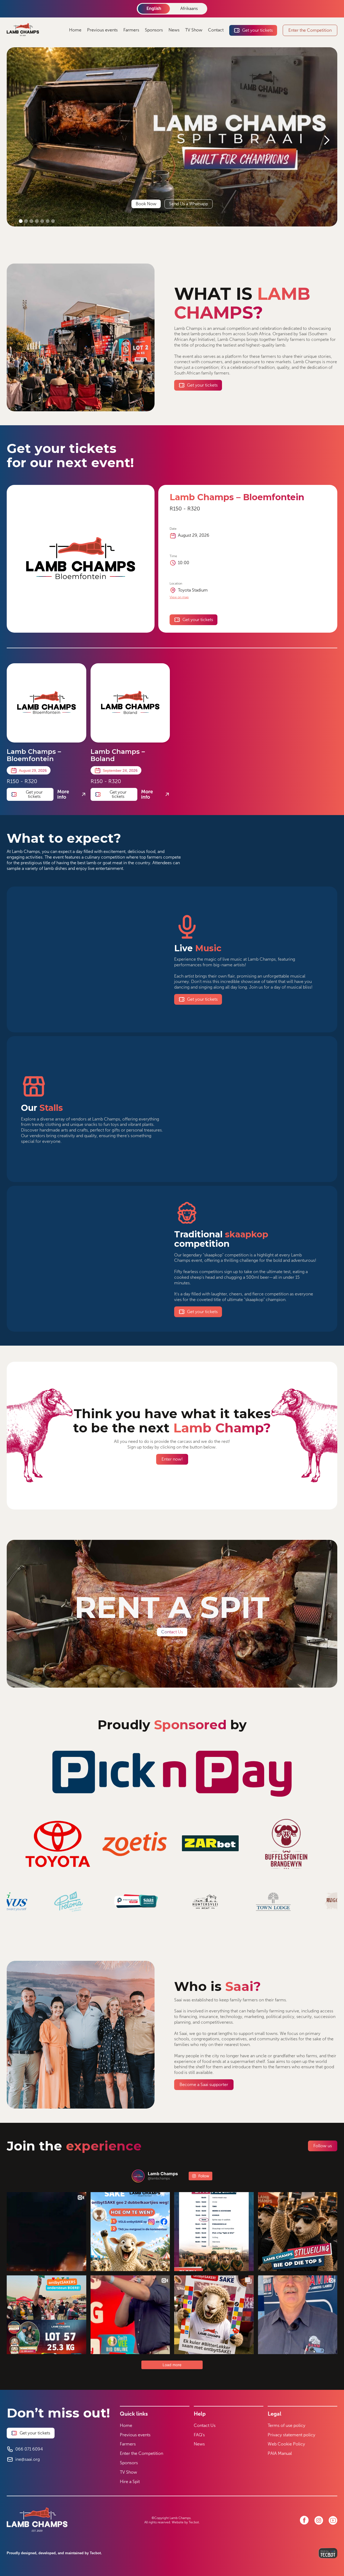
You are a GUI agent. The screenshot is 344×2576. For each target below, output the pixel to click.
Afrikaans (189, 8)
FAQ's (199, 2435)
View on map (179, 597)
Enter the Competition (141, 2453)
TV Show (194, 30)
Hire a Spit (130, 2482)
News (174, 30)
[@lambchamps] (138, 2176)
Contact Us (205, 2425)
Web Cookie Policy (286, 2444)
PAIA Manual (280, 2453)
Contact (216, 30)
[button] (327, 140)
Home (75, 30)
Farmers (131, 30)
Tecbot (194, 2522)
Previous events (102, 30)
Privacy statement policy (291, 2435)
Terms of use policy (286, 2425)
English (154, 8)
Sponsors (154, 30)
